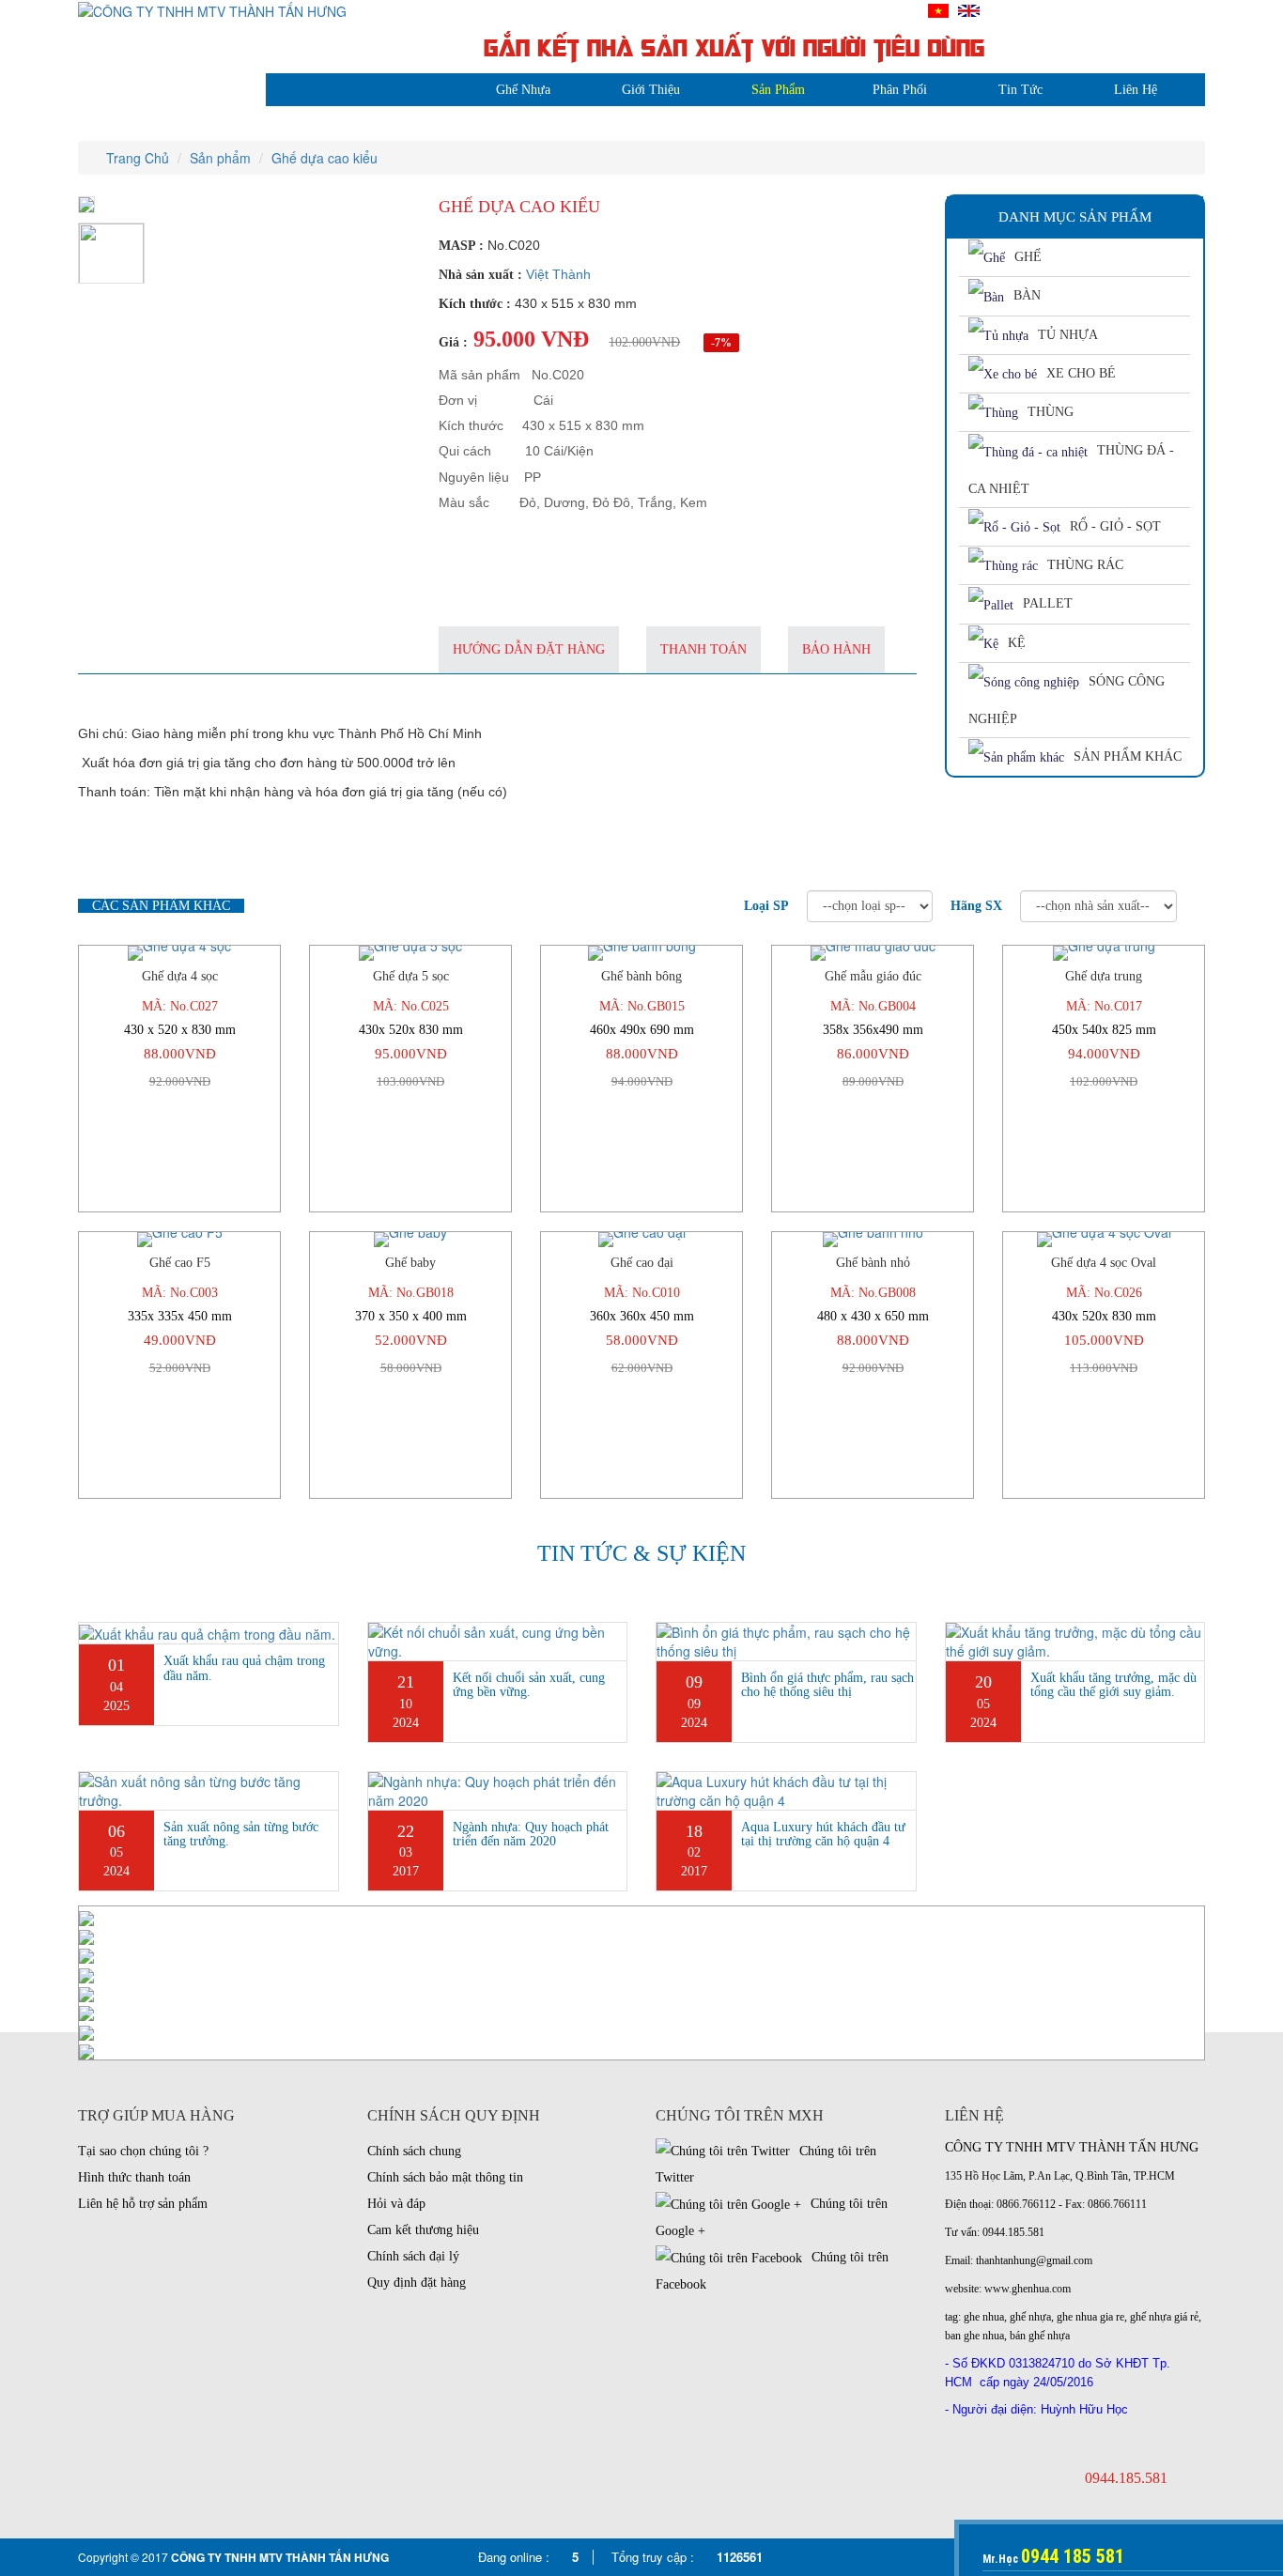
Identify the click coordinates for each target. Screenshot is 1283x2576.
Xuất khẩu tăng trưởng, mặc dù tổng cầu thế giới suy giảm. (1113, 1685)
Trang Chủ (136, 158)
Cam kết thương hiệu (423, 2230)
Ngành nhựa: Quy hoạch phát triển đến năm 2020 (531, 1834)
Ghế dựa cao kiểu (325, 158)
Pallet (1048, 603)
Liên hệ (1136, 90)
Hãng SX (976, 906)
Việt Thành (558, 274)
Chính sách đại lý (413, 2256)
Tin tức (1020, 90)
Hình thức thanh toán (134, 2177)
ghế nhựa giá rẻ (1164, 2317)
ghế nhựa (1030, 2317)
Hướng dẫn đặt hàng (529, 649)
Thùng (1051, 412)
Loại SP (766, 906)
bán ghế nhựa (1040, 2336)
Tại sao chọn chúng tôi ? (143, 2151)
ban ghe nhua (974, 2336)
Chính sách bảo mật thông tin (445, 2177)
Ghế (1028, 257)
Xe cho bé (1081, 373)
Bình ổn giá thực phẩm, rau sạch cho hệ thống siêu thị (827, 1685)
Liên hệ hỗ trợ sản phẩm (143, 2204)
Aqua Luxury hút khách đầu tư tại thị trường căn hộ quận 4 (823, 1834)
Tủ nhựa (1068, 335)
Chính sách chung (414, 2151)
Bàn (1027, 295)
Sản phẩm (778, 90)
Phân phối (900, 90)
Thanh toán (703, 649)
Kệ (1017, 643)
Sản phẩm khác (1128, 756)
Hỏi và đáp (396, 2204)
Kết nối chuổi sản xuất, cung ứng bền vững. (529, 1685)
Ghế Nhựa (523, 90)
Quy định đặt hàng (417, 2283)
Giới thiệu (651, 90)
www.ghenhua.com (1028, 2289)
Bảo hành (836, 649)
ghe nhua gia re (1090, 2317)
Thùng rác (1085, 565)
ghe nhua (984, 2317)
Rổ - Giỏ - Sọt (1115, 526)
